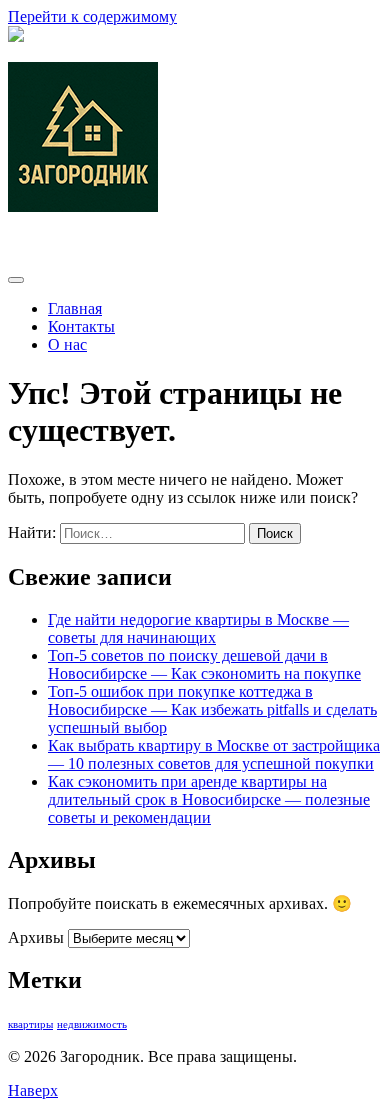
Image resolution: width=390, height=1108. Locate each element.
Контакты (81, 326)
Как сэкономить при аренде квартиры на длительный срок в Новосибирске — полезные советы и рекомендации (209, 799)
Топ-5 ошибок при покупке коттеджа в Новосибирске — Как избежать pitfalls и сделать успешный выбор (212, 709)
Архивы (36, 937)
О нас (67, 344)
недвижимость (92, 1024)
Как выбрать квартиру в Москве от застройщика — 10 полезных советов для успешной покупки (214, 754)
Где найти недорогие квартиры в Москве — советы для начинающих (198, 628)
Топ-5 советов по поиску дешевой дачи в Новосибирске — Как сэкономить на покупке (204, 664)
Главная (75, 308)
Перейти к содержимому (92, 16)
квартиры (30, 1024)
